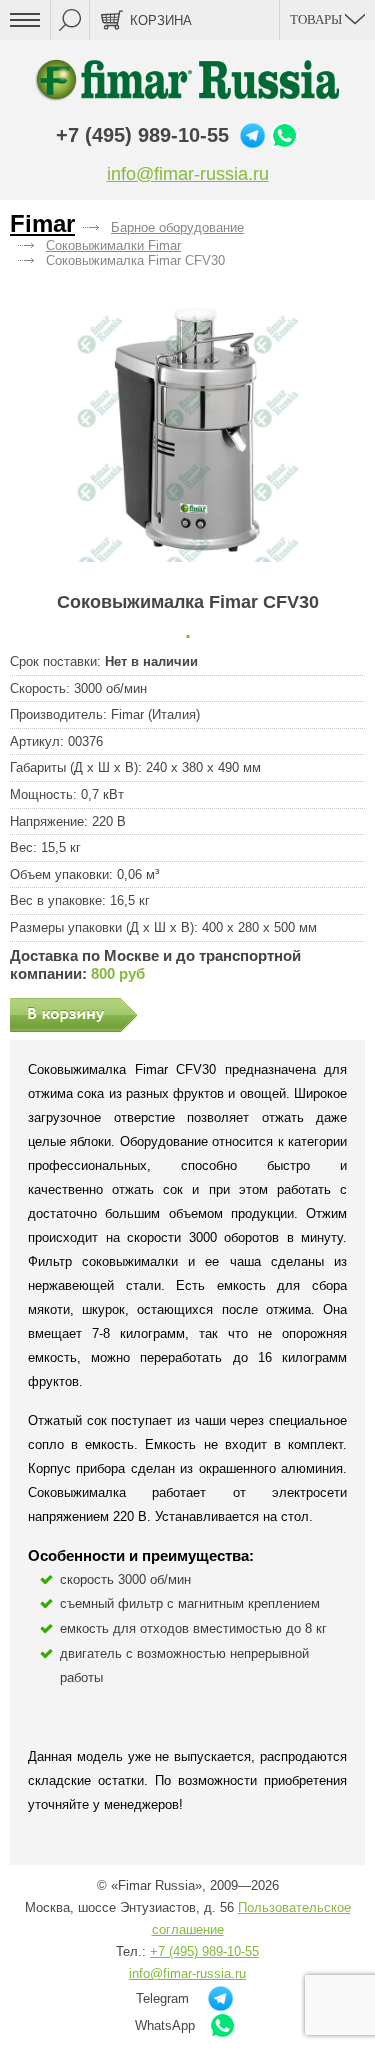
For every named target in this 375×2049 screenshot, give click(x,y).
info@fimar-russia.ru (188, 174)
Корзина (161, 20)
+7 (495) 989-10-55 (142, 135)
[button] (187, 430)
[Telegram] (252, 135)
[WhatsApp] (284, 135)
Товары (317, 19)
